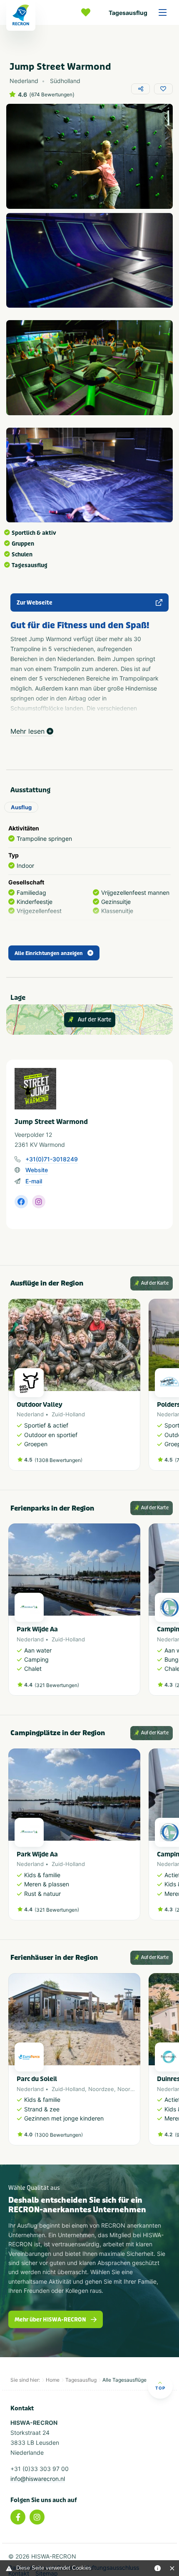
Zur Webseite (35, 603)
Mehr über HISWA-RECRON (50, 2320)
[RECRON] (21, 15)
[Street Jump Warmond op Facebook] (21, 1202)
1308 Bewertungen (58, 1460)
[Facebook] (18, 2517)
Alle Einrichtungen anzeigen (49, 953)
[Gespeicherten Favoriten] (88, 12)
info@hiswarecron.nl (38, 2479)
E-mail (34, 1181)
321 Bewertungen (57, 1685)
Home (53, 2380)
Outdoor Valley (40, 1405)
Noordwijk (131, 2089)
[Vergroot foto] (89, 156)
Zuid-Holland (68, 1414)
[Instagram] (37, 2517)
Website (37, 1170)
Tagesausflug (128, 13)
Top (160, 2388)
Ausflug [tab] (21, 807)
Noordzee (101, 2089)
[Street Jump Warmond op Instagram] (39, 1202)
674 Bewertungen (52, 95)
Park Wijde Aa (37, 1629)
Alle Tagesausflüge (124, 2380)
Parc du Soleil (37, 2079)
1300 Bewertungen (59, 2135)
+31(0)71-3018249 (52, 1159)
